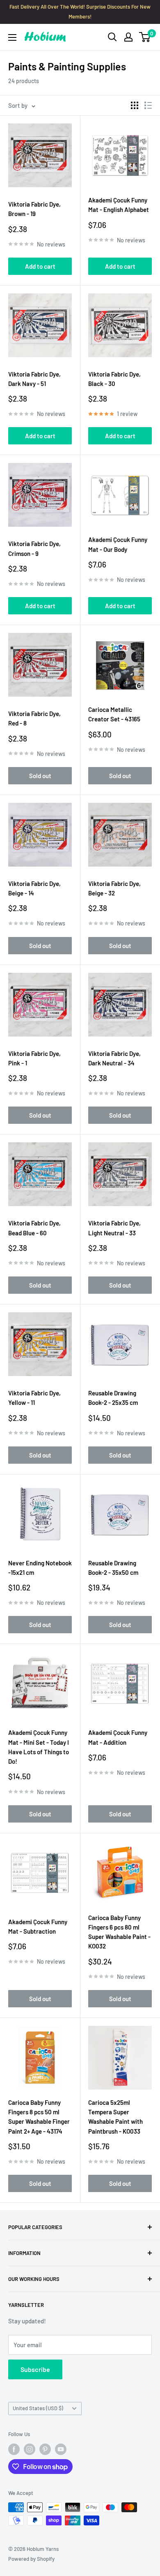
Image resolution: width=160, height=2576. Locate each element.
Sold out (40, 776)
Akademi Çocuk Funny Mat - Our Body (118, 544)
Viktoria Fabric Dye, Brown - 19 (34, 209)
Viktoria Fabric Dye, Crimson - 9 (34, 548)
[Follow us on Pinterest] (45, 2449)
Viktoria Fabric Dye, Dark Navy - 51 (34, 379)
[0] (145, 37)
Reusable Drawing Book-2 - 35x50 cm (113, 1568)
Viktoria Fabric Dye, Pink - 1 (34, 1058)
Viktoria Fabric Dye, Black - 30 (114, 379)
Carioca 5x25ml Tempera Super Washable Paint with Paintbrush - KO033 (115, 2117)
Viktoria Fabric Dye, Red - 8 (34, 718)
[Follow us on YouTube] (61, 2449)
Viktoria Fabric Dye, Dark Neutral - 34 (114, 1058)
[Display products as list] (148, 105)
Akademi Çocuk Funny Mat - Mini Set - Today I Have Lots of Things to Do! (39, 1747)
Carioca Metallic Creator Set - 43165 (114, 714)
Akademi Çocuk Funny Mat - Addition (118, 1737)
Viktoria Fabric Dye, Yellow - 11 (34, 1398)
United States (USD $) (38, 2408)
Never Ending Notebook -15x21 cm (40, 1568)
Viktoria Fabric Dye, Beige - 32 (114, 888)
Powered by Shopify (31, 2559)
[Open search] (112, 37)
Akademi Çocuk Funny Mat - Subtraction (38, 1926)
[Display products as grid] (135, 105)
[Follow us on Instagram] (30, 2449)
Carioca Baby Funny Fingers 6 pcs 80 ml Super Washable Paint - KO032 (119, 1932)
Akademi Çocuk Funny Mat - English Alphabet (119, 205)
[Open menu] (12, 37)
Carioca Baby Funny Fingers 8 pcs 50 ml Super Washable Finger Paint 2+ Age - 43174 (39, 2117)
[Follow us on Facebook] (14, 2449)
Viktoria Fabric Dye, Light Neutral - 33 (114, 1228)
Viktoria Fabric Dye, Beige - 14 (34, 888)
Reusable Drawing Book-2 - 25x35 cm (113, 1398)
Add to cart (40, 266)
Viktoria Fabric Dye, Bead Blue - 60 (34, 1228)
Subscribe (35, 2369)
